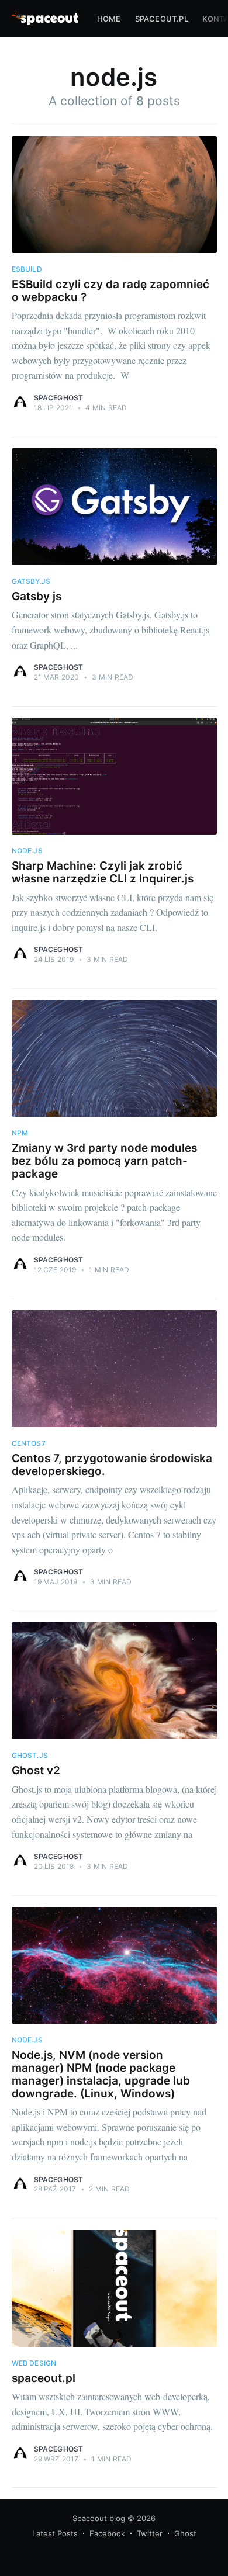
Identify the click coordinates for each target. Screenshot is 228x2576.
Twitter (150, 2533)
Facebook (107, 2533)
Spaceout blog (99, 2518)
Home (109, 19)
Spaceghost (59, 398)
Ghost (185, 2533)
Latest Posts (55, 2533)
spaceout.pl (162, 19)
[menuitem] (109, 19)
